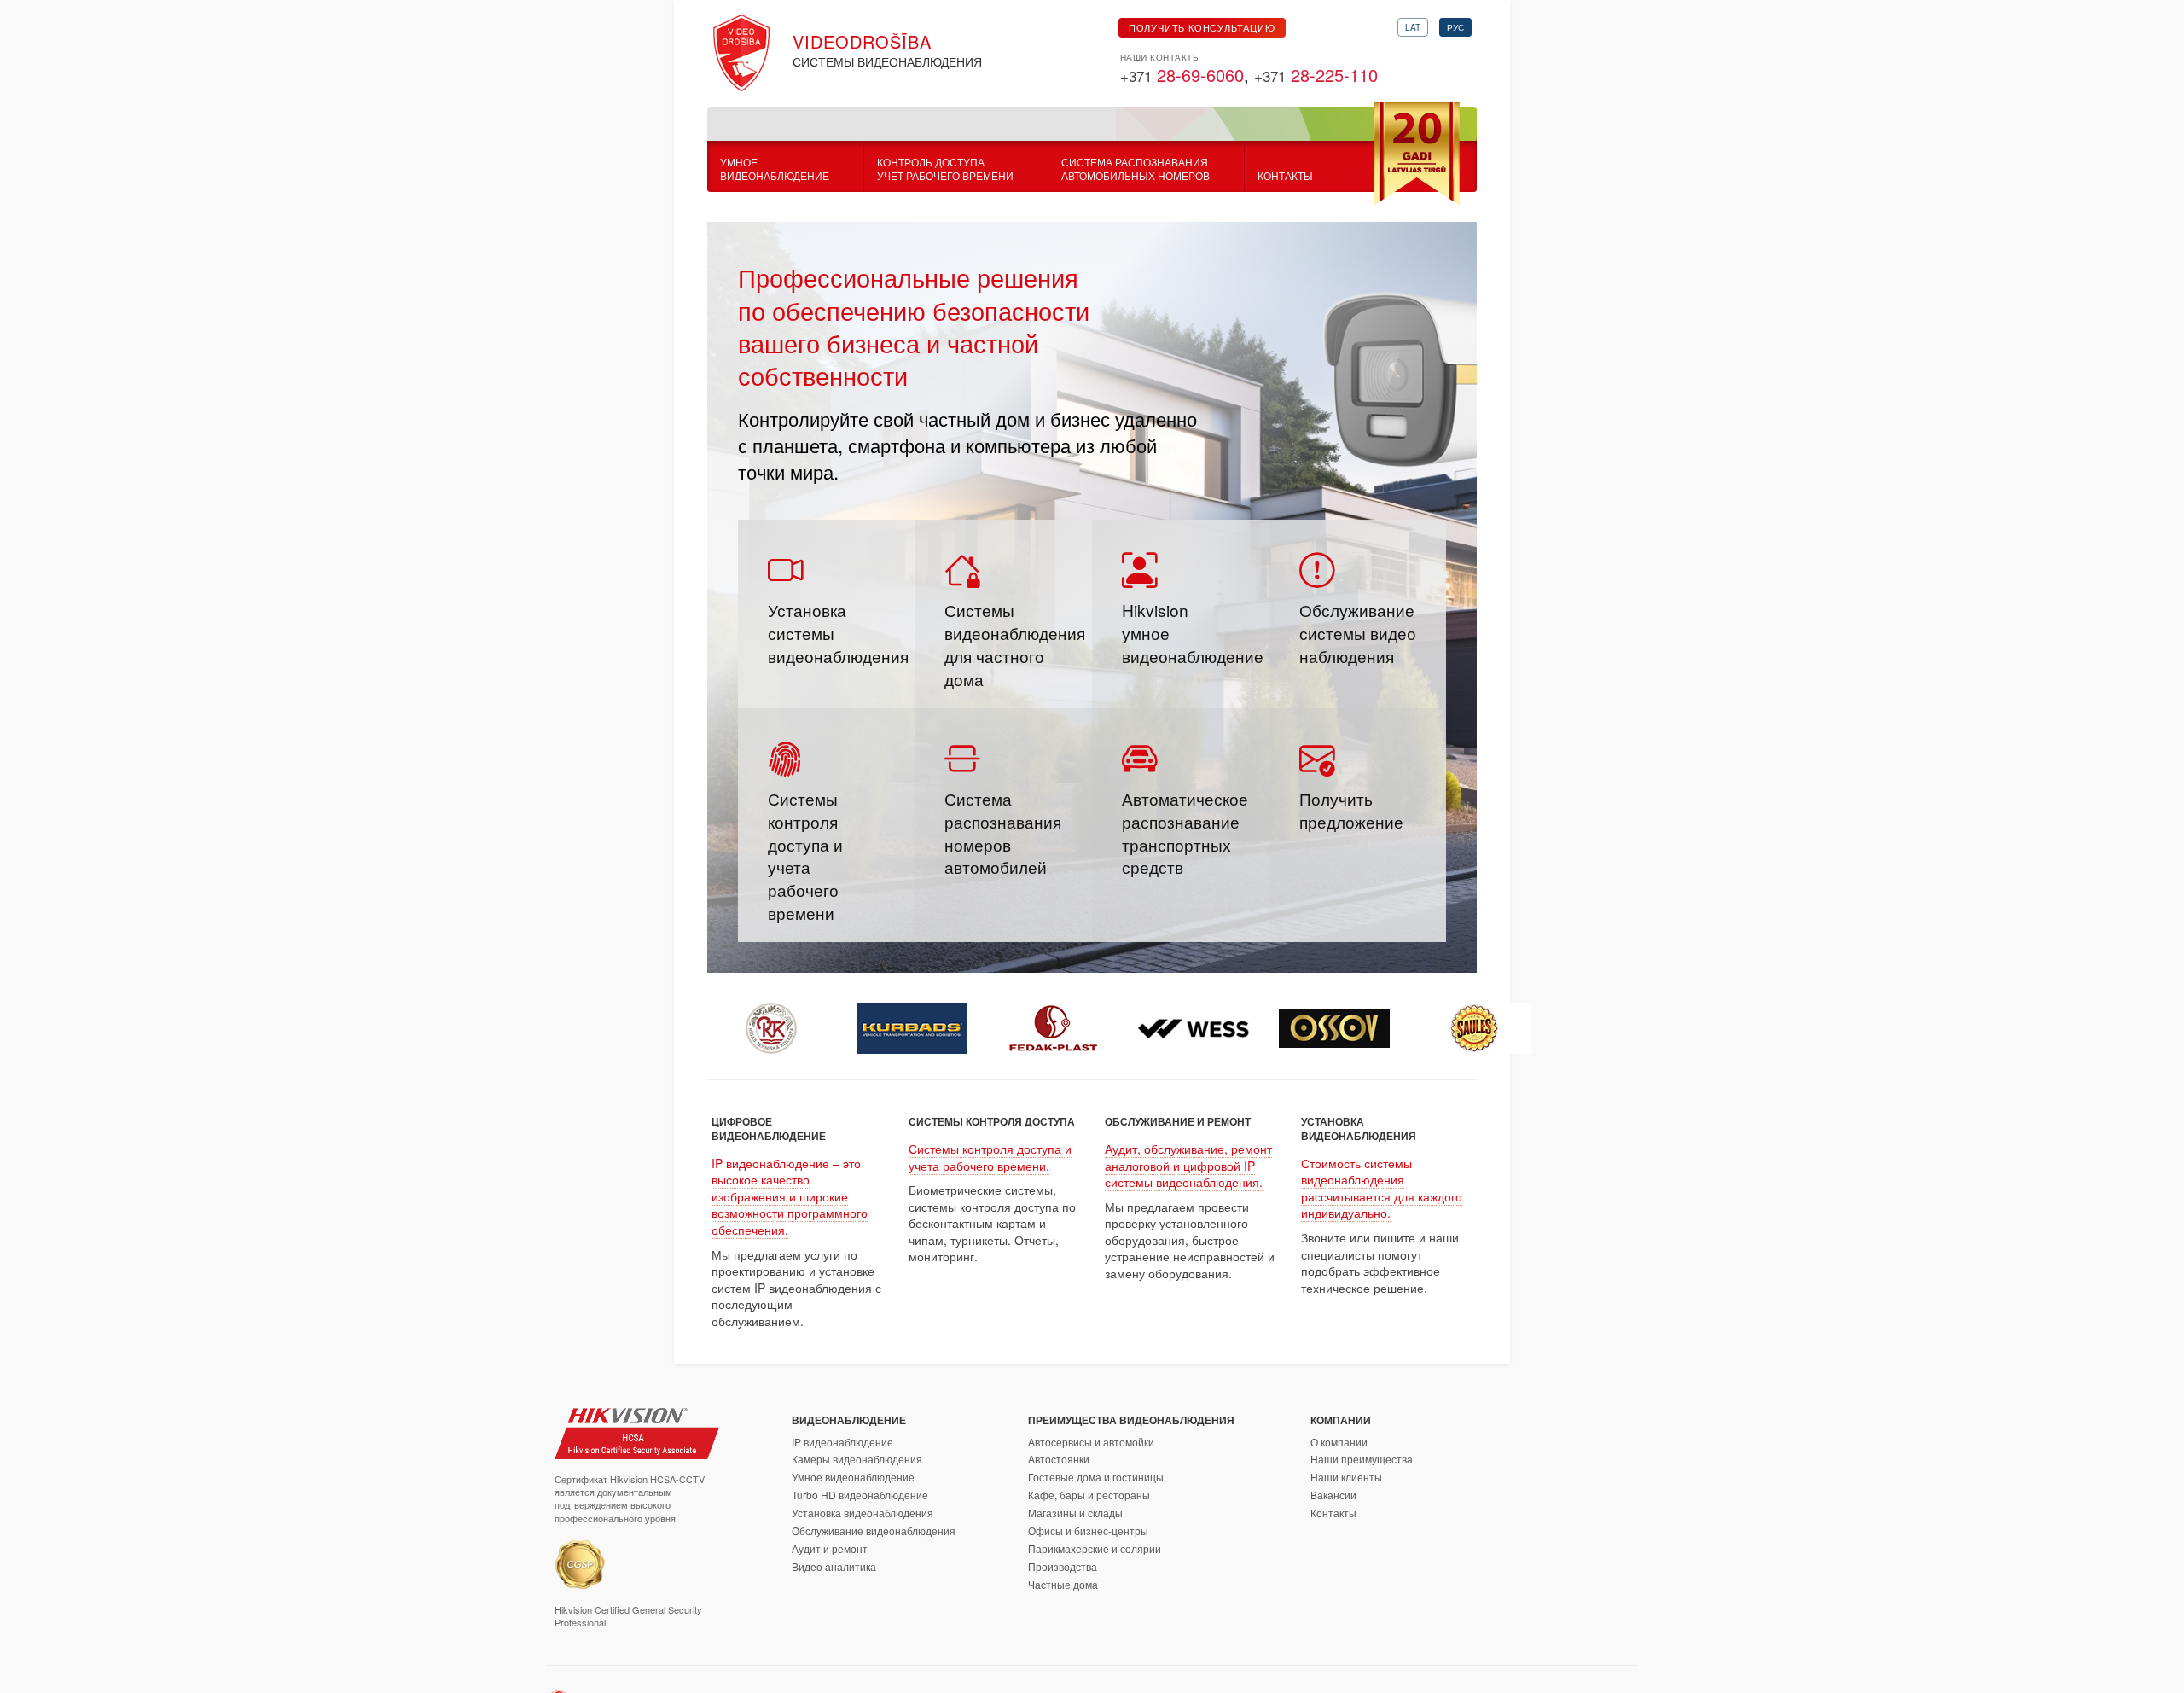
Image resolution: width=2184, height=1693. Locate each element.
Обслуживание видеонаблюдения (874, 1530)
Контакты (1285, 176)
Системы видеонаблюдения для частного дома (1015, 644)
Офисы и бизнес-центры (1088, 1530)
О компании (1339, 1442)
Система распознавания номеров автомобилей (1003, 833)
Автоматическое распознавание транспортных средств (1185, 833)
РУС (1455, 27)
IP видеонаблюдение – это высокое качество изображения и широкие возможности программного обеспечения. (790, 1196)
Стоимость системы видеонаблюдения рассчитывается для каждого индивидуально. (1382, 1188)
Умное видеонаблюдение (853, 1477)
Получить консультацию (1202, 27)
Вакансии (1333, 1495)
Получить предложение (1351, 810)
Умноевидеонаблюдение (775, 169)
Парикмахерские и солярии (1095, 1548)
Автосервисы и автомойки (1091, 1442)
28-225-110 (1316, 75)
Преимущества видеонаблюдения (1131, 1420)
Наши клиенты (1346, 1477)
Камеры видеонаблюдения (857, 1459)
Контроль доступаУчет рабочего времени (945, 169)
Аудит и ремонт (830, 1548)
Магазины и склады (1075, 1513)
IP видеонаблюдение (842, 1442)
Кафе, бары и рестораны (1089, 1495)
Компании (1341, 1420)
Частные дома (1063, 1584)
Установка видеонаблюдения (863, 1513)
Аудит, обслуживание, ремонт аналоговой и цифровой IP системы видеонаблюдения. (1188, 1165)
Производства (1063, 1566)
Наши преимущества (1362, 1459)
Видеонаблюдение (849, 1420)
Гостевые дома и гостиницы (1096, 1477)
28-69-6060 (1182, 75)
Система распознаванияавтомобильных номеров (1136, 169)
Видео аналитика (834, 1566)
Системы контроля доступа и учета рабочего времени (805, 855)
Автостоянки (1059, 1459)
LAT (1413, 27)
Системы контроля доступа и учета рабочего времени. (990, 1157)
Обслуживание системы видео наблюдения (1358, 633)
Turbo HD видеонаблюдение (860, 1495)
